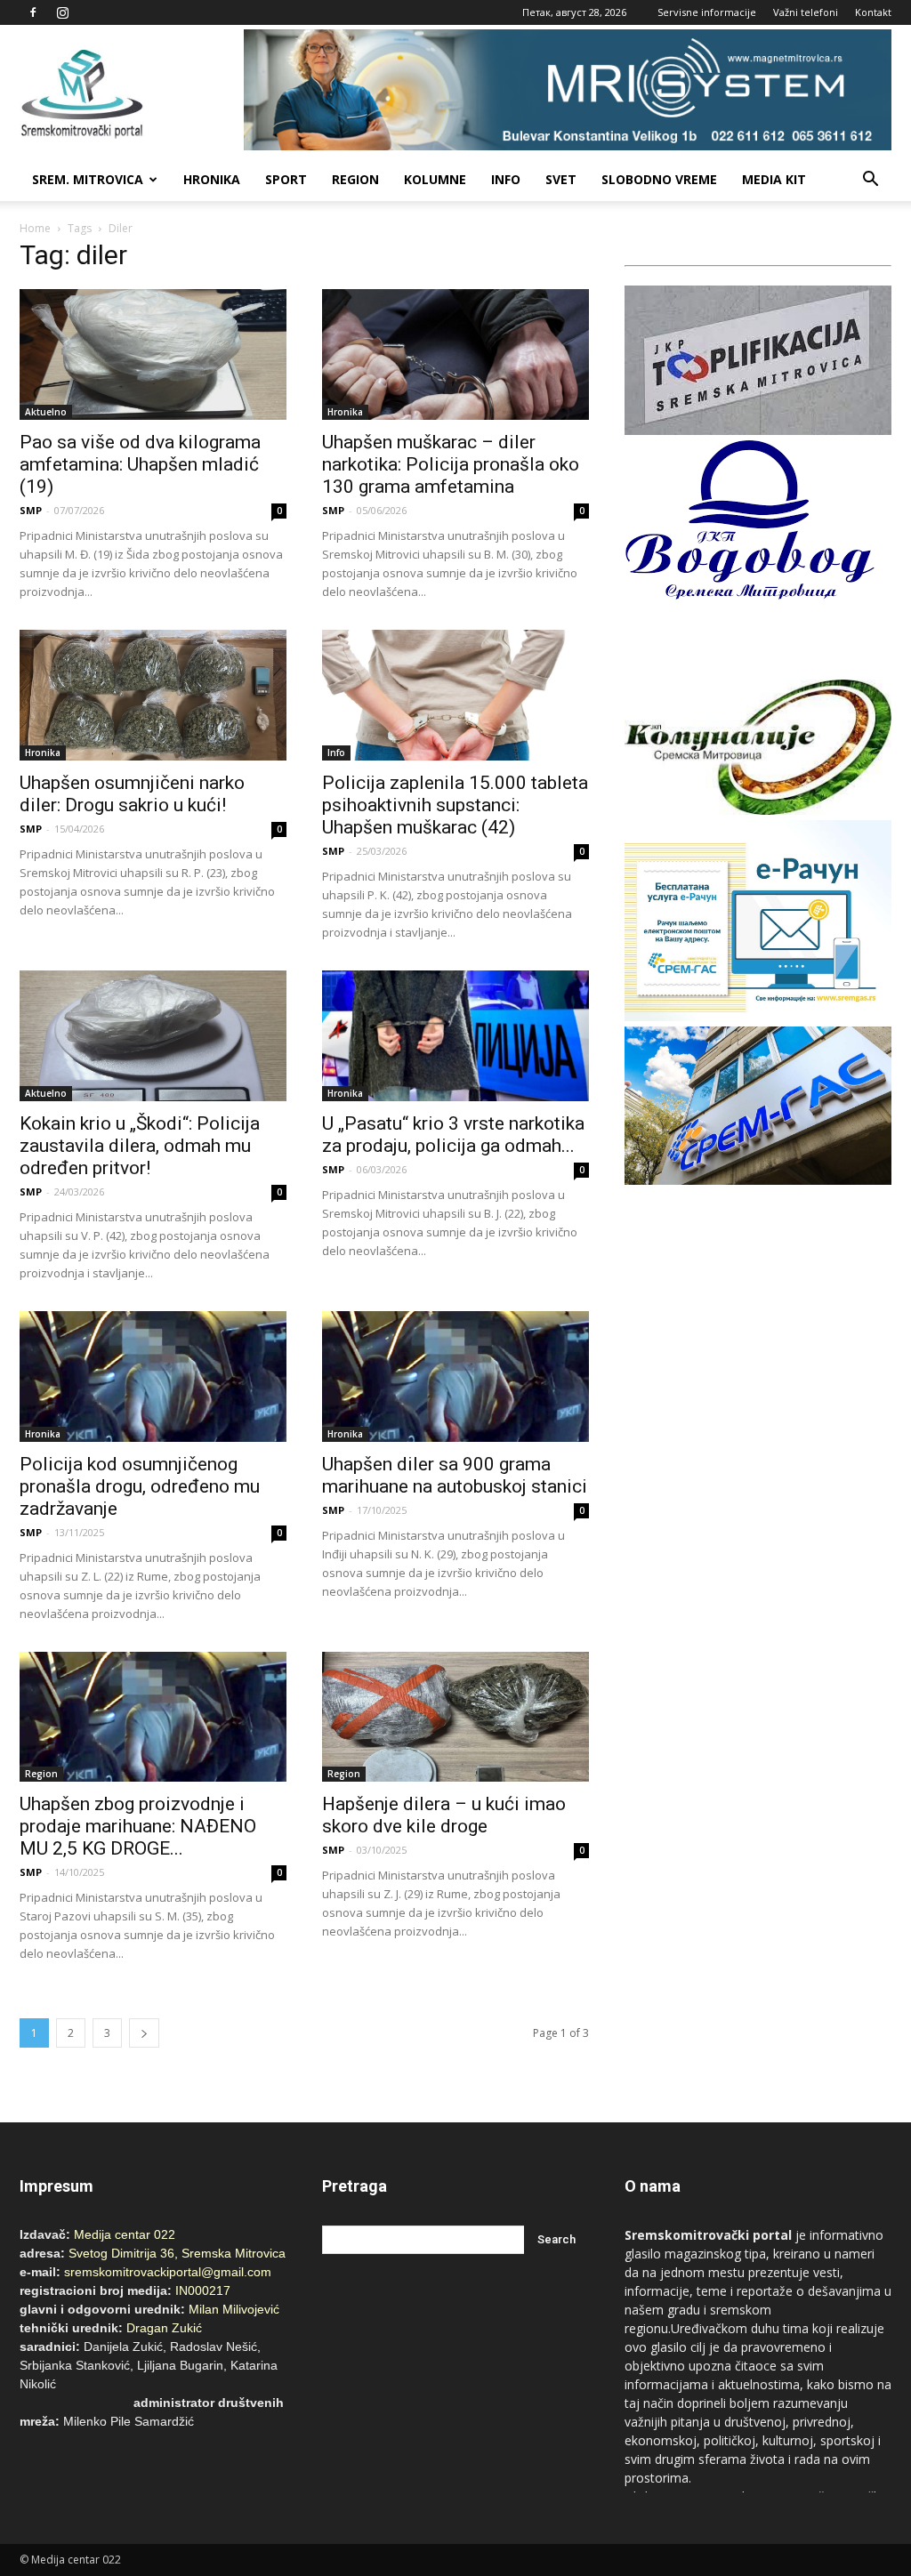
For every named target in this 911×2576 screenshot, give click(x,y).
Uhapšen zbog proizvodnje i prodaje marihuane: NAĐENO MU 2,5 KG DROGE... (138, 1826)
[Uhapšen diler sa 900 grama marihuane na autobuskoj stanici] (455, 1377)
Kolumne (435, 179)
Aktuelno (46, 412)
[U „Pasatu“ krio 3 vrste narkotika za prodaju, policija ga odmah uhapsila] (455, 1036)
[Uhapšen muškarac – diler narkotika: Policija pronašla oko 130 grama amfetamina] (455, 354)
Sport (286, 179)
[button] (870, 180)
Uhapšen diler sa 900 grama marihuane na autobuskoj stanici (455, 1475)
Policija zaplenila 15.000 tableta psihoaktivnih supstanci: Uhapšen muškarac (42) (455, 805)
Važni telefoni (806, 12)
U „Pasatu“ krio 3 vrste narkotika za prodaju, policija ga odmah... (453, 1135)
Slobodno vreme (659, 179)
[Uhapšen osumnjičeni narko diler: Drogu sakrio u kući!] (153, 695)
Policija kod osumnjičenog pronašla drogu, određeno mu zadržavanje (140, 1486)
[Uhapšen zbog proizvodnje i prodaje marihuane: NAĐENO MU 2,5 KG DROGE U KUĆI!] (153, 1717)
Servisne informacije (707, 12)
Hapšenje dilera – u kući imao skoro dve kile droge (444, 1815)
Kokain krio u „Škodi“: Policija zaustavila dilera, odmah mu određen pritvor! (140, 1146)
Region (355, 179)
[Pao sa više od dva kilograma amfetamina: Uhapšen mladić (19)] (153, 354)
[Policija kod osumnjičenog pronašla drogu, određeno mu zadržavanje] (153, 1377)
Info (506, 179)
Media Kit (774, 179)
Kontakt (873, 12)
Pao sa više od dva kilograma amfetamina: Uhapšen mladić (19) (140, 464)
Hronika (212, 179)
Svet (561, 179)
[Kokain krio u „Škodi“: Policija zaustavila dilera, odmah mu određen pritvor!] (153, 1036)
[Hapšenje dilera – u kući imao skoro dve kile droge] (455, 1717)
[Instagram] (62, 12)
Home (35, 228)
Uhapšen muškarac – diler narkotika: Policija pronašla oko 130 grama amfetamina (451, 464)
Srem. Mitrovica (88, 179)
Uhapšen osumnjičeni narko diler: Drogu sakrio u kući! (132, 794)
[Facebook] (33, 12)
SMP (31, 510)
